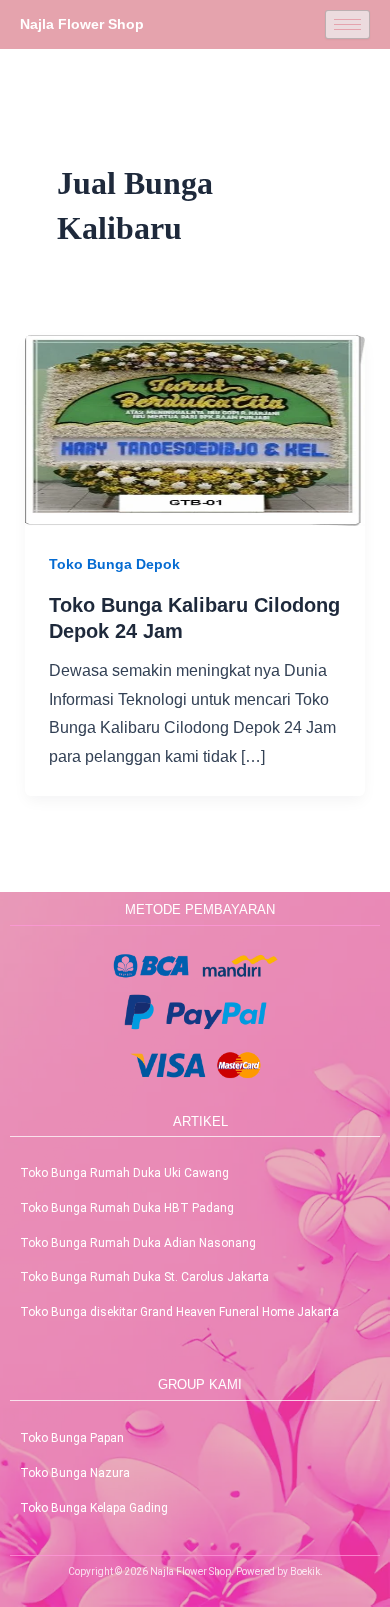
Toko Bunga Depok (114, 564)
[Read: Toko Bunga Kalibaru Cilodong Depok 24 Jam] (195, 429)
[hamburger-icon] (347, 24)
